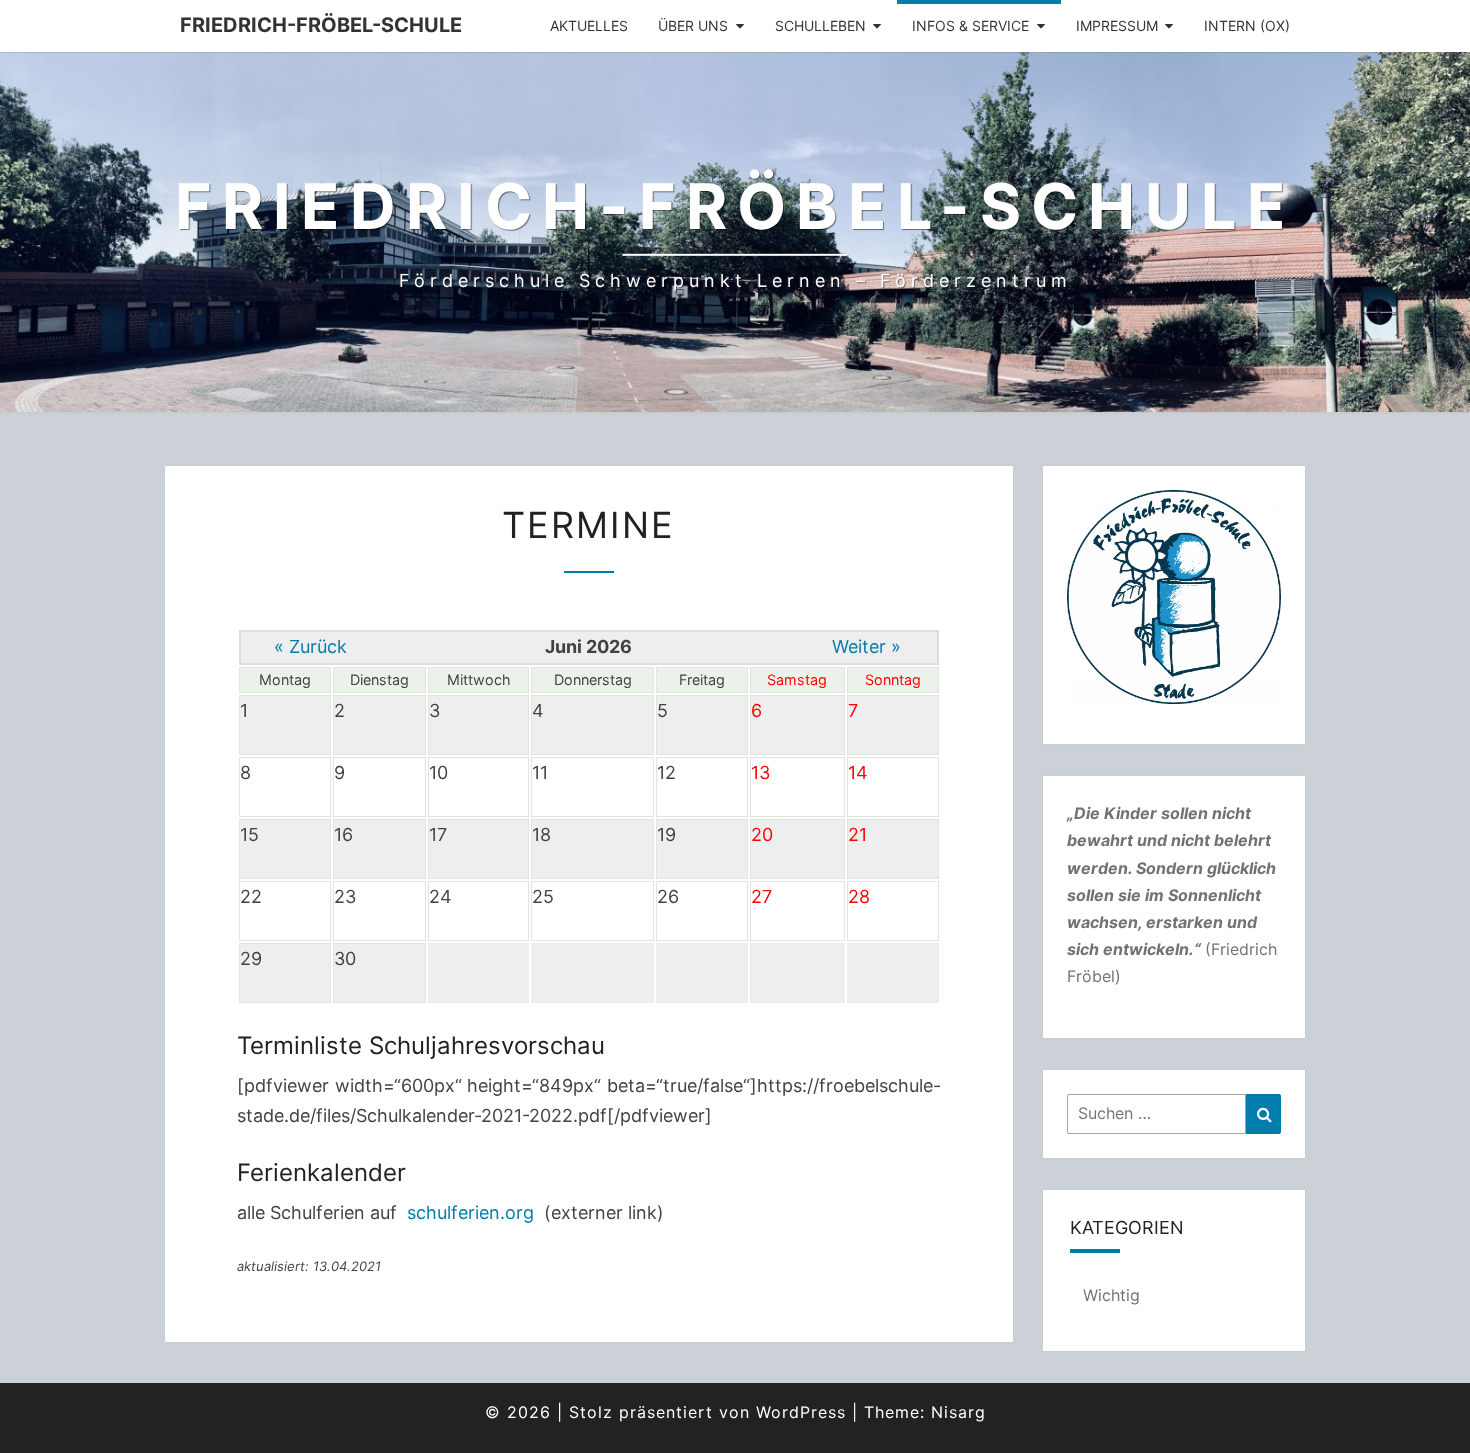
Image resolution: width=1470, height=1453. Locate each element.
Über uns (693, 25)
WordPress (801, 1412)
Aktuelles (589, 25)
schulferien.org (470, 1212)
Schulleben (820, 25)
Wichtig (1111, 1295)
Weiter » (866, 646)
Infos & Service (970, 25)
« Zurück (310, 646)
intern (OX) (1247, 25)
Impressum (1117, 25)
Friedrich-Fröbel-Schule (321, 25)
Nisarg (958, 1412)
